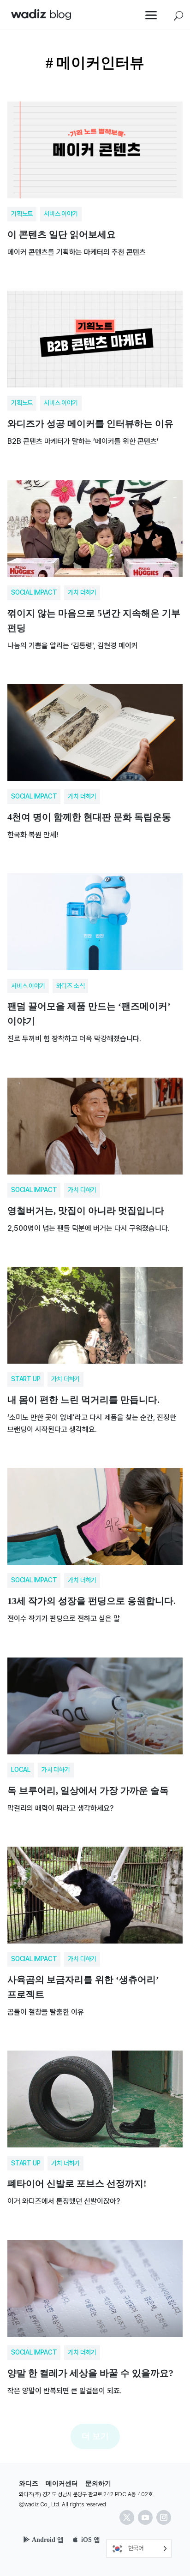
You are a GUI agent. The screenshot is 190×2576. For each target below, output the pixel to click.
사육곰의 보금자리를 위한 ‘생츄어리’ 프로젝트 (95, 1928)
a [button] (151, 16)
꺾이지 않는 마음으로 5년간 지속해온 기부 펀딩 (95, 562)
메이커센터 (62, 2484)
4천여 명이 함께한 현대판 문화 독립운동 (95, 758)
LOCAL (21, 1770)
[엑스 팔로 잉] (127, 2517)
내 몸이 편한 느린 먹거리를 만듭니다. (95, 1347)
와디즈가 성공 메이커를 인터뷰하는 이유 (95, 365)
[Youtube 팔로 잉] (145, 2517)
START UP (26, 1379)
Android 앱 (48, 2540)
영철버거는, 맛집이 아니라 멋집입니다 (95, 1152)
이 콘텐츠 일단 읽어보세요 (95, 176)
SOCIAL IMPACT (34, 592)
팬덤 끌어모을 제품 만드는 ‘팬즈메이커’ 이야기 (95, 955)
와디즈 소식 (71, 986)
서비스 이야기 (61, 214)
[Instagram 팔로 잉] (164, 2517)
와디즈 (29, 2484)
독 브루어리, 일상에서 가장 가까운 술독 (95, 1732)
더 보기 (95, 2436)
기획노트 (22, 214)
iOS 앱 (91, 2540)
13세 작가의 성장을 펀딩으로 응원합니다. (95, 1542)
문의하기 (98, 2484)
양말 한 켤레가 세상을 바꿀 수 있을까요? (95, 2314)
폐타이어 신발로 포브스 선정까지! (95, 2125)
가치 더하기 (82, 592)
